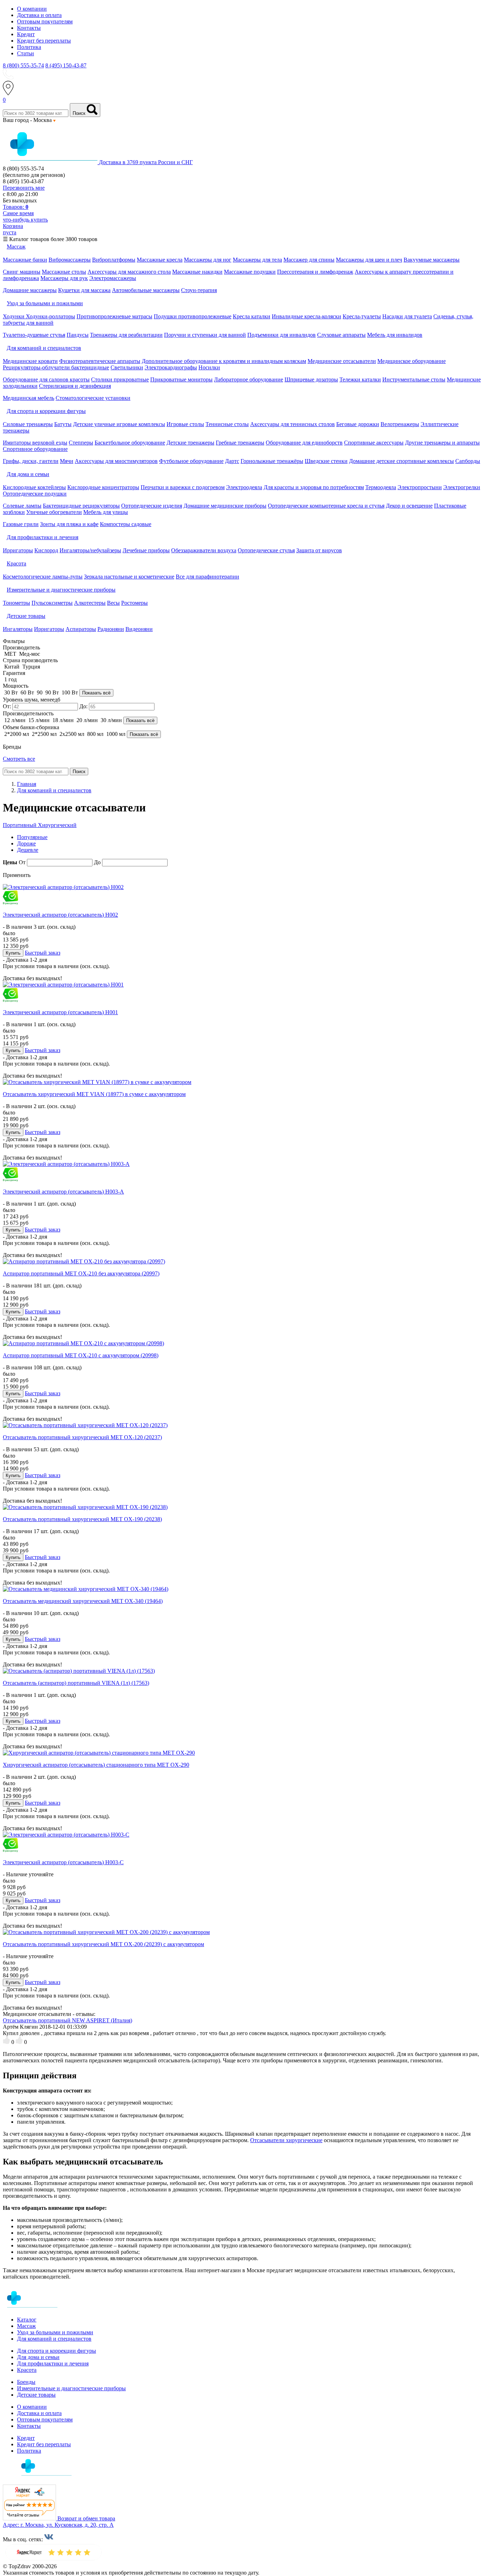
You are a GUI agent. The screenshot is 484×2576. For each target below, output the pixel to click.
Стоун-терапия (199, 290)
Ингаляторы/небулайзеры (90, 550)
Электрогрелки (462, 487)
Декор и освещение (409, 506)
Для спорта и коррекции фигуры (57, 2351)
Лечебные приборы (146, 550)
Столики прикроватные (120, 379)
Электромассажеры (113, 278)
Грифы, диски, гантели (31, 461)
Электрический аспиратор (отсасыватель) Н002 (60, 915)
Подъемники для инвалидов (282, 335)
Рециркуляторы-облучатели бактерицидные (56, 367)
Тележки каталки (360, 379)
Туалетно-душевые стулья (34, 335)
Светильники (127, 367)
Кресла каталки (252, 316)
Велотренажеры (400, 424)
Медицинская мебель (29, 398)
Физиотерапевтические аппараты (100, 361)
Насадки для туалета (407, 316)
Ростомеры (134, 603)
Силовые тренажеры (28, 424)
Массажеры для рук (64, 278)
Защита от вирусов (319, 550)
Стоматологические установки (93, 398)
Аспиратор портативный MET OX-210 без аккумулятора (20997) (81, 1273)
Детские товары (36, 2395)
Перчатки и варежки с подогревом (183, 487)
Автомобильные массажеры (146, 290)
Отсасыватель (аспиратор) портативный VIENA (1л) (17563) (76, 1683)
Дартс (232, 461)
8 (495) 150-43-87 (66, 65)
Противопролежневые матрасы (114, 316)
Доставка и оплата (39, 15)
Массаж (26, 2326)
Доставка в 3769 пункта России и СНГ (146, 162)
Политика (29, 47)
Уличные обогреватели (54, 512)
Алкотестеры (90, 603)
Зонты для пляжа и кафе (69, 524)
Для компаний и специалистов (54, 2339)
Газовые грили (21, 524)
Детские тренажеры (190, 443)
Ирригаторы (18, 550)
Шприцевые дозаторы (311, 379)
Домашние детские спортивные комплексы (401, 461)
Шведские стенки (326, 461)
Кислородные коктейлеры (34, 487)
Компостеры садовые (126, 524)
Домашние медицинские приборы (225, 506)
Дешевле (28, 850)
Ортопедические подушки (35, 494)
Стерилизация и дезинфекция (75, 386)
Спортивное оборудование (35, 449)
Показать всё (96, 693)
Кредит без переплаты (44, 41)
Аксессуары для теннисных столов (292, 424)
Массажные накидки (197, 272)
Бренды (26, 2382)
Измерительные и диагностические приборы (71, 2388)
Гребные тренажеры (240, 443)
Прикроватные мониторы (181, 379)
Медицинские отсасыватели (342, 361)
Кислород (46, 550)
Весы (113, 603)
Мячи (67, 461)
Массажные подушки (250, 272)
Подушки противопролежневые (193, 316)
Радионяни (111, 629)
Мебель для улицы (106, 512)
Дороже (26, 843)
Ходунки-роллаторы (50, 316)
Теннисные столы (227, 424)
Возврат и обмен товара (86, 2518)
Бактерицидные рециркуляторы (81, 506)
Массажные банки (25, 260)
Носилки (209, 367)
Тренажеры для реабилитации (126, 335)
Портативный (20, 825)
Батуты (63, 424)
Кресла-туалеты (362, 316)
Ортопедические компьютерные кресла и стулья (326, 506)
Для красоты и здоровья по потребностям (314, 487)
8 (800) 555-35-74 (23, 65)
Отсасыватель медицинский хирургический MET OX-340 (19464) (83, 1601)
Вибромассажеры (70, 260)
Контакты (29, 28)
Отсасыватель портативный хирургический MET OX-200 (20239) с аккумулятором (103, 1944)
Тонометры (16, 603)
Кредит (26, 34)
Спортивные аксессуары (374, 443)
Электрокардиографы (171, 367)
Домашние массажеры (30, 290)
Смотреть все (19, 759)
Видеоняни (139, 629)
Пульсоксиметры (52, 603)
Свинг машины (22, 272)
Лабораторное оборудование (249, 379)
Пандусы (78, 335)
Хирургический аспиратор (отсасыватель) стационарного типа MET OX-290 (96, 1765)
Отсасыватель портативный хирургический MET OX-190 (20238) (82, 1519)
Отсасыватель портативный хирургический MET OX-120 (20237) (82, 1437)
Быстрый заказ (43, 953)
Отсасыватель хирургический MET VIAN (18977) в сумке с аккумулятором (94, 1094)
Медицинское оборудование (412, 361)
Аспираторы (81, 629)
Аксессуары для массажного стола (129, 272)
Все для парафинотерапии (207, 577)
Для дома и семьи (38, 2357)
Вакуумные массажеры (432, 260)
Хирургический (57, 825)
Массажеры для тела (257, 260)
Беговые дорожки (358, 424)
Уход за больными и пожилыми (55, 2332)
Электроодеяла (244, 487)
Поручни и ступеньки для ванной (205, 335)
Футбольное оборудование (191, 461)
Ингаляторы (18, 629)
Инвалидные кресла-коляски (306, 316)
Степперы (81, 443)
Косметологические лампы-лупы (43, 577)
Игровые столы (185, 424)
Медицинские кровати (30, 361)
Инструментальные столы (414, 379)
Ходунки (14, 316)
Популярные (32, 837)
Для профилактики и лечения (53, 2363)
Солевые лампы (22, 506)
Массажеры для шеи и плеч (369, 260)
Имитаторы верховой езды (35, 443)
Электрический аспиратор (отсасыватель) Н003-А (63, 1192)
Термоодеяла (381, 487)
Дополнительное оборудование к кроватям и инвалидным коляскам (224, 361)
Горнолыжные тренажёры (272, 461)
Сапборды (468, 461)
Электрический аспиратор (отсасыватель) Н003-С (63, 1862)
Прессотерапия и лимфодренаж (315, 272)
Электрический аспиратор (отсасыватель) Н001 (60, 1012)
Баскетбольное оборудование (130, 443)
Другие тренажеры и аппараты (442, 443)
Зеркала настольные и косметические (129, 577)
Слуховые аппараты (341, 335)
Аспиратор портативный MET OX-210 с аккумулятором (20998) (81, 1355)
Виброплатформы (114, 260)
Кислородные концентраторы (103, 487)
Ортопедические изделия (152, 506)
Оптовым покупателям (45, 21)
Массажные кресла (160, 260)
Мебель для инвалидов (395, 335)
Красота (27, 2370)
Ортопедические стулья (266, 550)
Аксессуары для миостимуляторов (116, 461)
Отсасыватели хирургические (286, 2140)
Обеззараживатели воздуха (204, 550)
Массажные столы (64, 272)
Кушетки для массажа (84, 290)
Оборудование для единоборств (304, 443)
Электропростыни (420, 487)
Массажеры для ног (208, 260)
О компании (32, 9)
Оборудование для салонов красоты (46, 379)
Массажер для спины (309, 260)
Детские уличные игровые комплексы (119, 424)
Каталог (27, 2320)
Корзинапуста (13, 229)
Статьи (26, 53)
